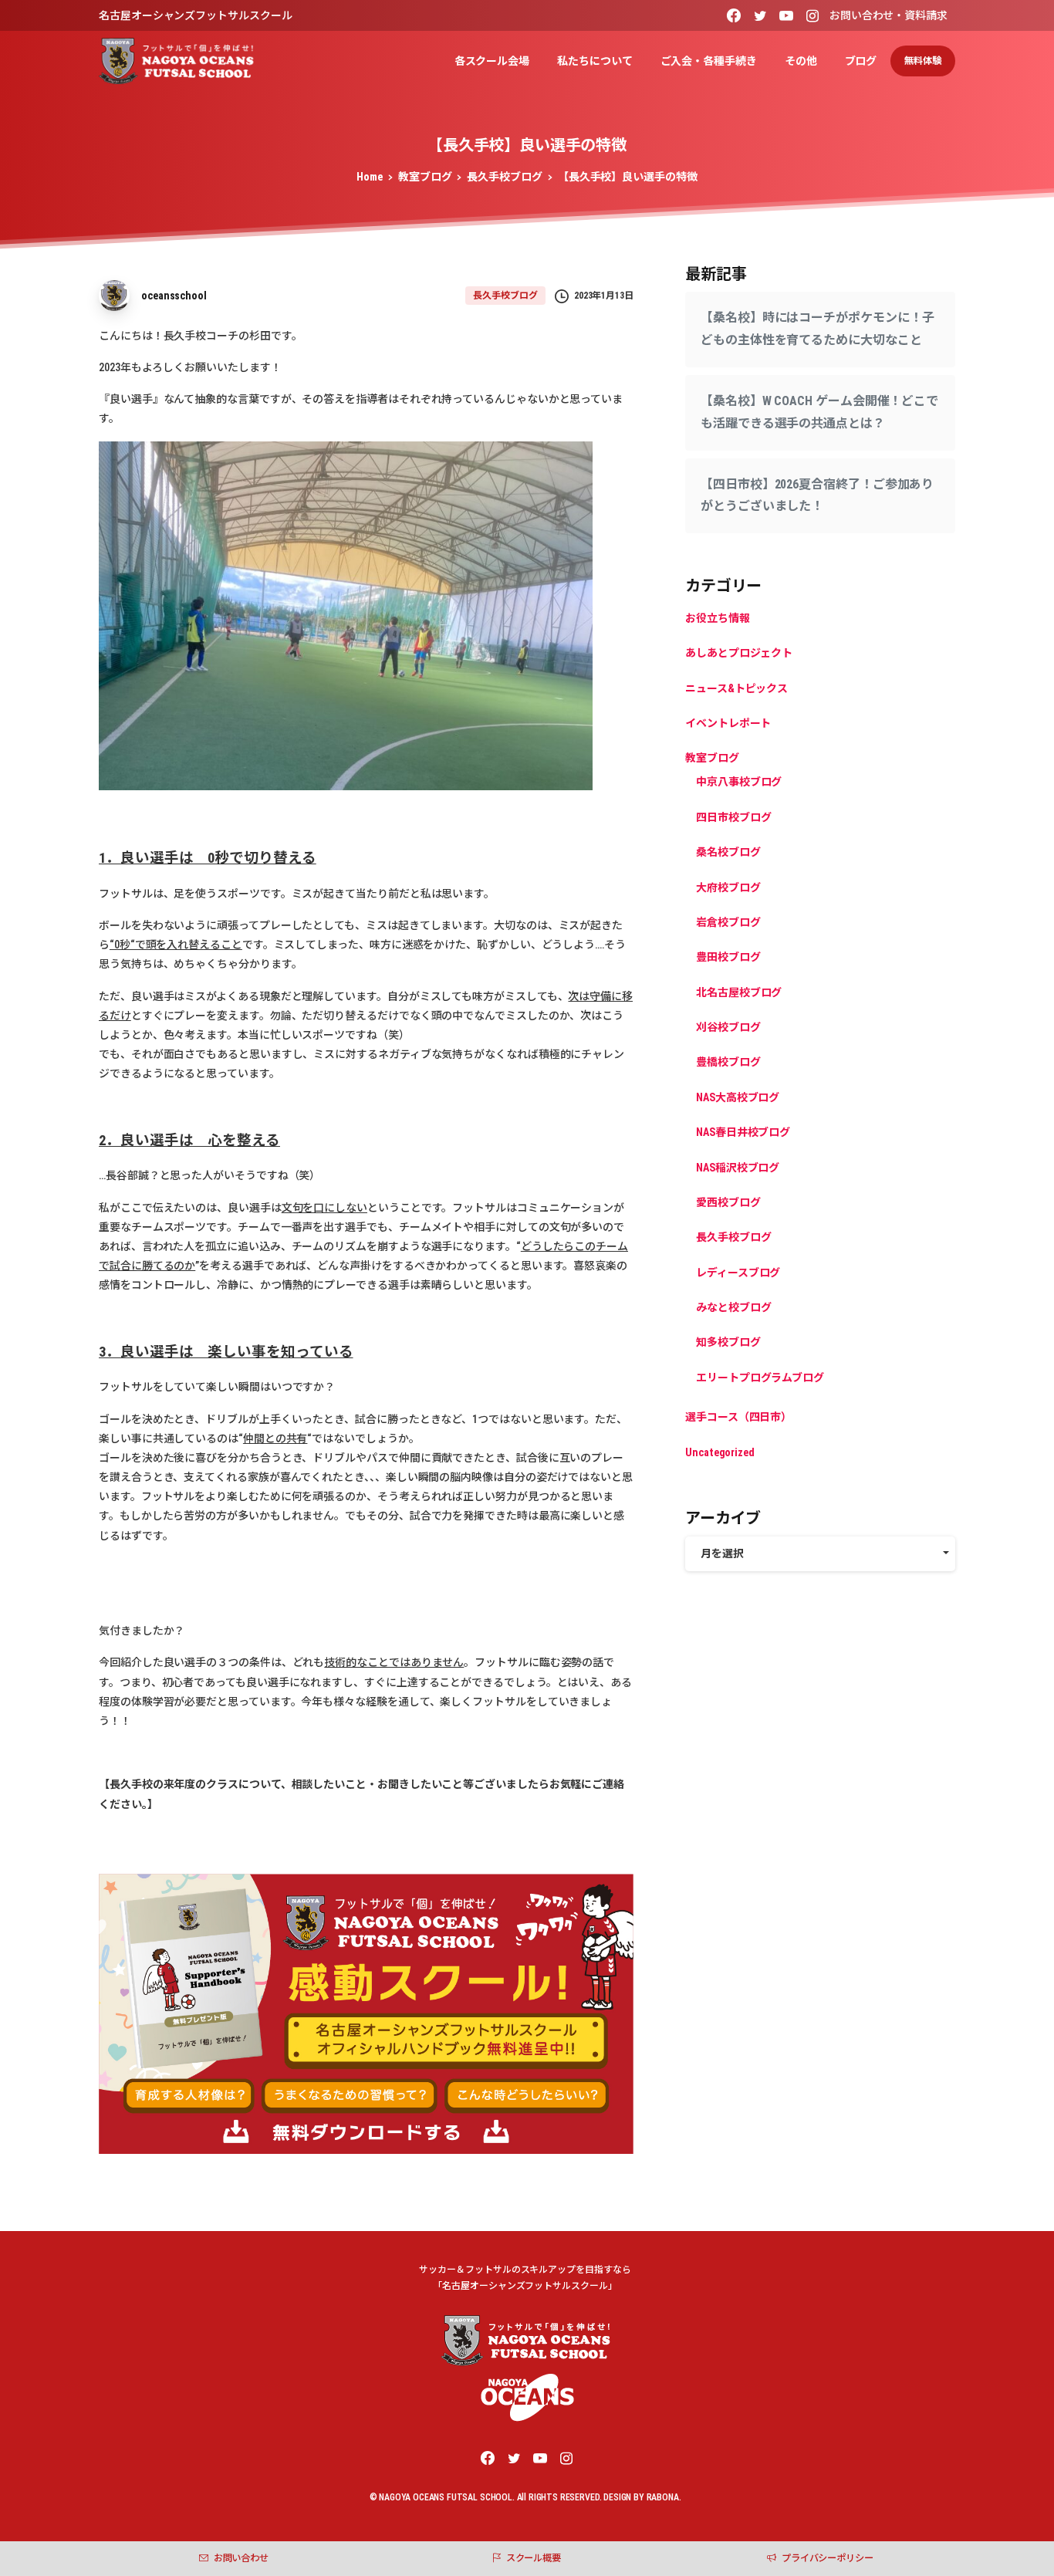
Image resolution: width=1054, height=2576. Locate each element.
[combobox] (820, 1554)
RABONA (663, 2497)
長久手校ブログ (504, 177)
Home (370, 177)
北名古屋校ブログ (739, 992)
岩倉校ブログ (728, 922)
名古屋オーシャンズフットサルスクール (196, 15)
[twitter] (760, 15)
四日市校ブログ (733, 817)
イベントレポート (728, 723)
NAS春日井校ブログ (743, 1132)
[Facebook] (734, 15)
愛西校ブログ (728, 1202)
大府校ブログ (728, 887)
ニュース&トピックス (736, 688)
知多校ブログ (728, 1343)
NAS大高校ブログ (738, 1097)
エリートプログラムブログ (760, 1378)
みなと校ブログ (733, 1307)
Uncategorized (720, 1452)
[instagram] (812, 15)
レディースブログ (738, 1273)
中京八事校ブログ (739, 783)
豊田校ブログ (728, 957)
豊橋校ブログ (728, 1063)
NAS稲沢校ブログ (738, 1168)
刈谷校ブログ (728, 1027)
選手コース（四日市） (738, 1417)
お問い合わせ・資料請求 (888, 15)
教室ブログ (425, 177)
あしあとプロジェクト (739, 653)
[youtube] (786, 15)
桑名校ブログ (728, 852)
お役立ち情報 (718, 618)
